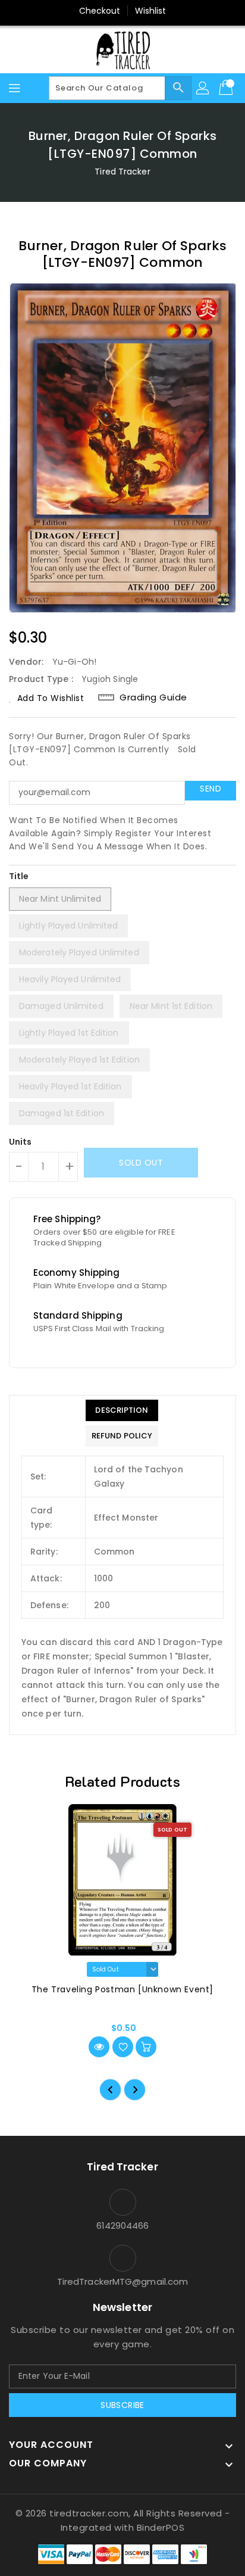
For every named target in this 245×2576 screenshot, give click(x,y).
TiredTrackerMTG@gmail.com (123, 2281)
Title (19, 876)
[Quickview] (99, 2047)
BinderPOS (161, 2527)
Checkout (100, 11)
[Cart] (227, 88)
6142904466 (123, 2225)
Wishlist (151, 11)
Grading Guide (153, 697)
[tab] (122, 1410)
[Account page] (203, 88)
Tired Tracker (122, 172)
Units (21, 1142)
